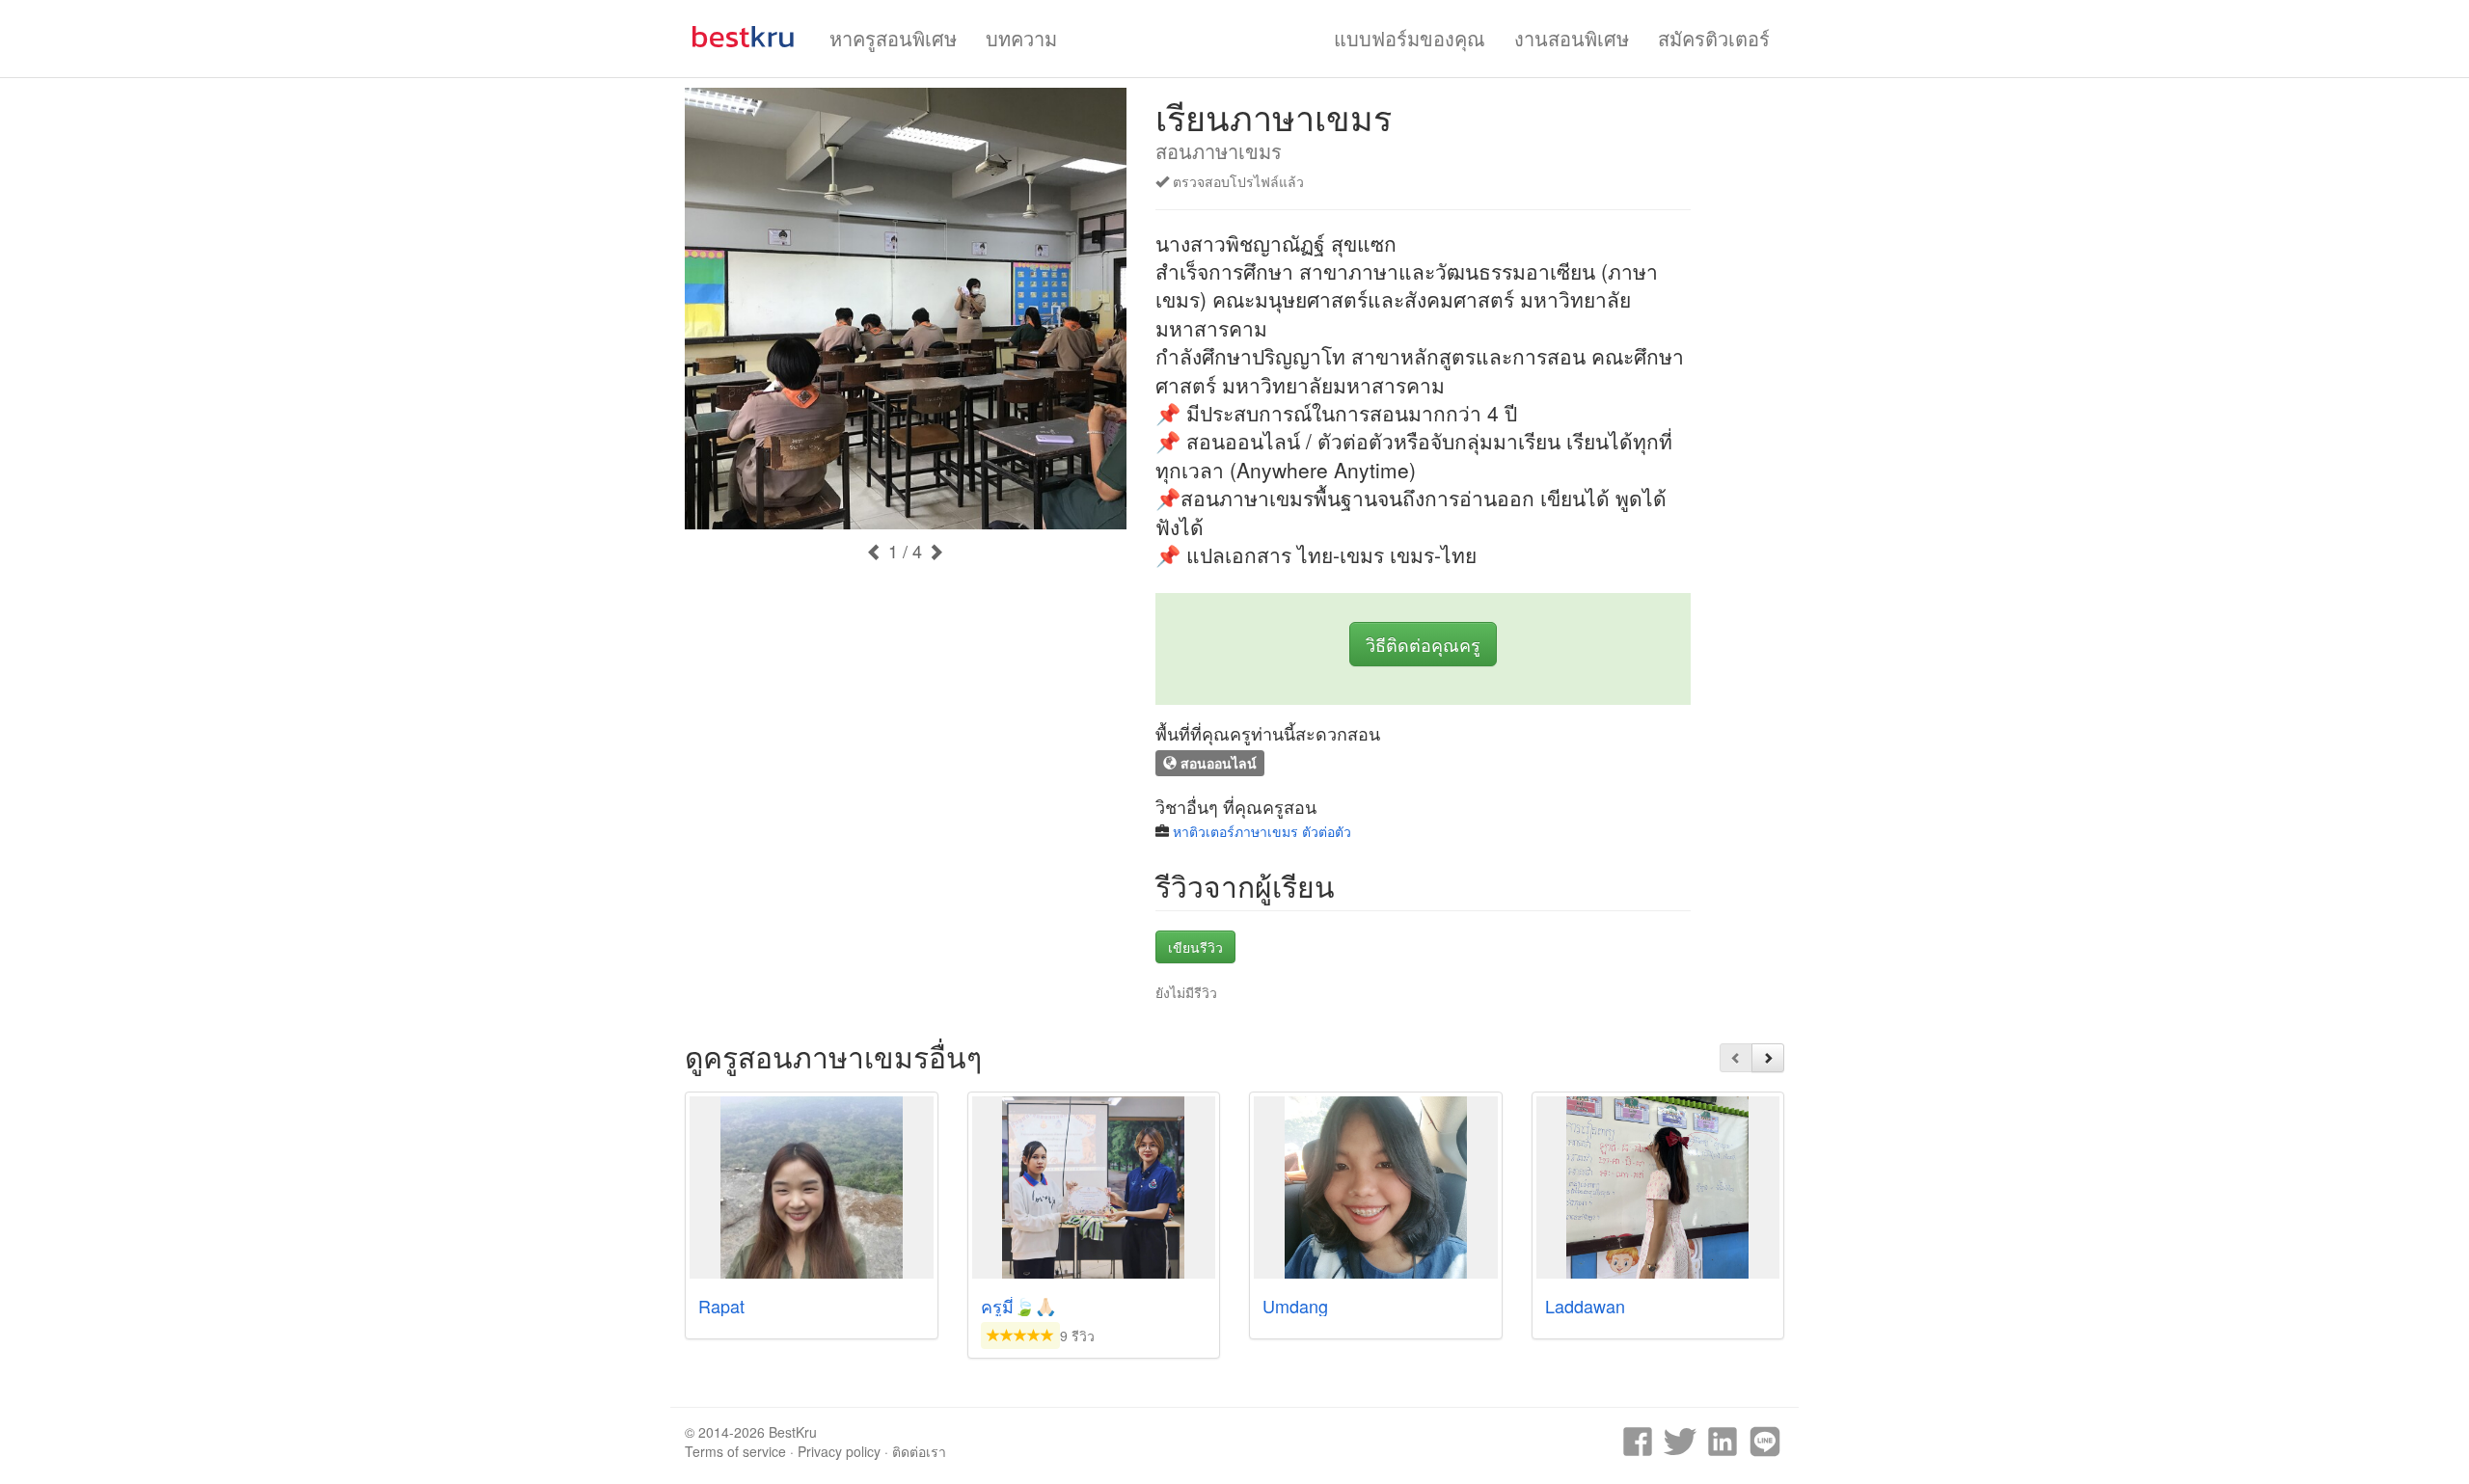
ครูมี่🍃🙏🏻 (1018, 1306)
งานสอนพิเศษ (1572, 38)
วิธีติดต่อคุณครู (1423, 644)
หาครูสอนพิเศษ (893, 38)
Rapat (721, 1306)
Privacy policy (839, 1451)
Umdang (1295, 1306)
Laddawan (1585, 1306)
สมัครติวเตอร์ (1714, 38)
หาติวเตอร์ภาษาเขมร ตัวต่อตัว (1262, 831)
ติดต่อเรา (919, 1451)
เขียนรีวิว (1195, 947)
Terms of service (735, 1451)
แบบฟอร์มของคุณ (1410, 38)
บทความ (1021, 38)
